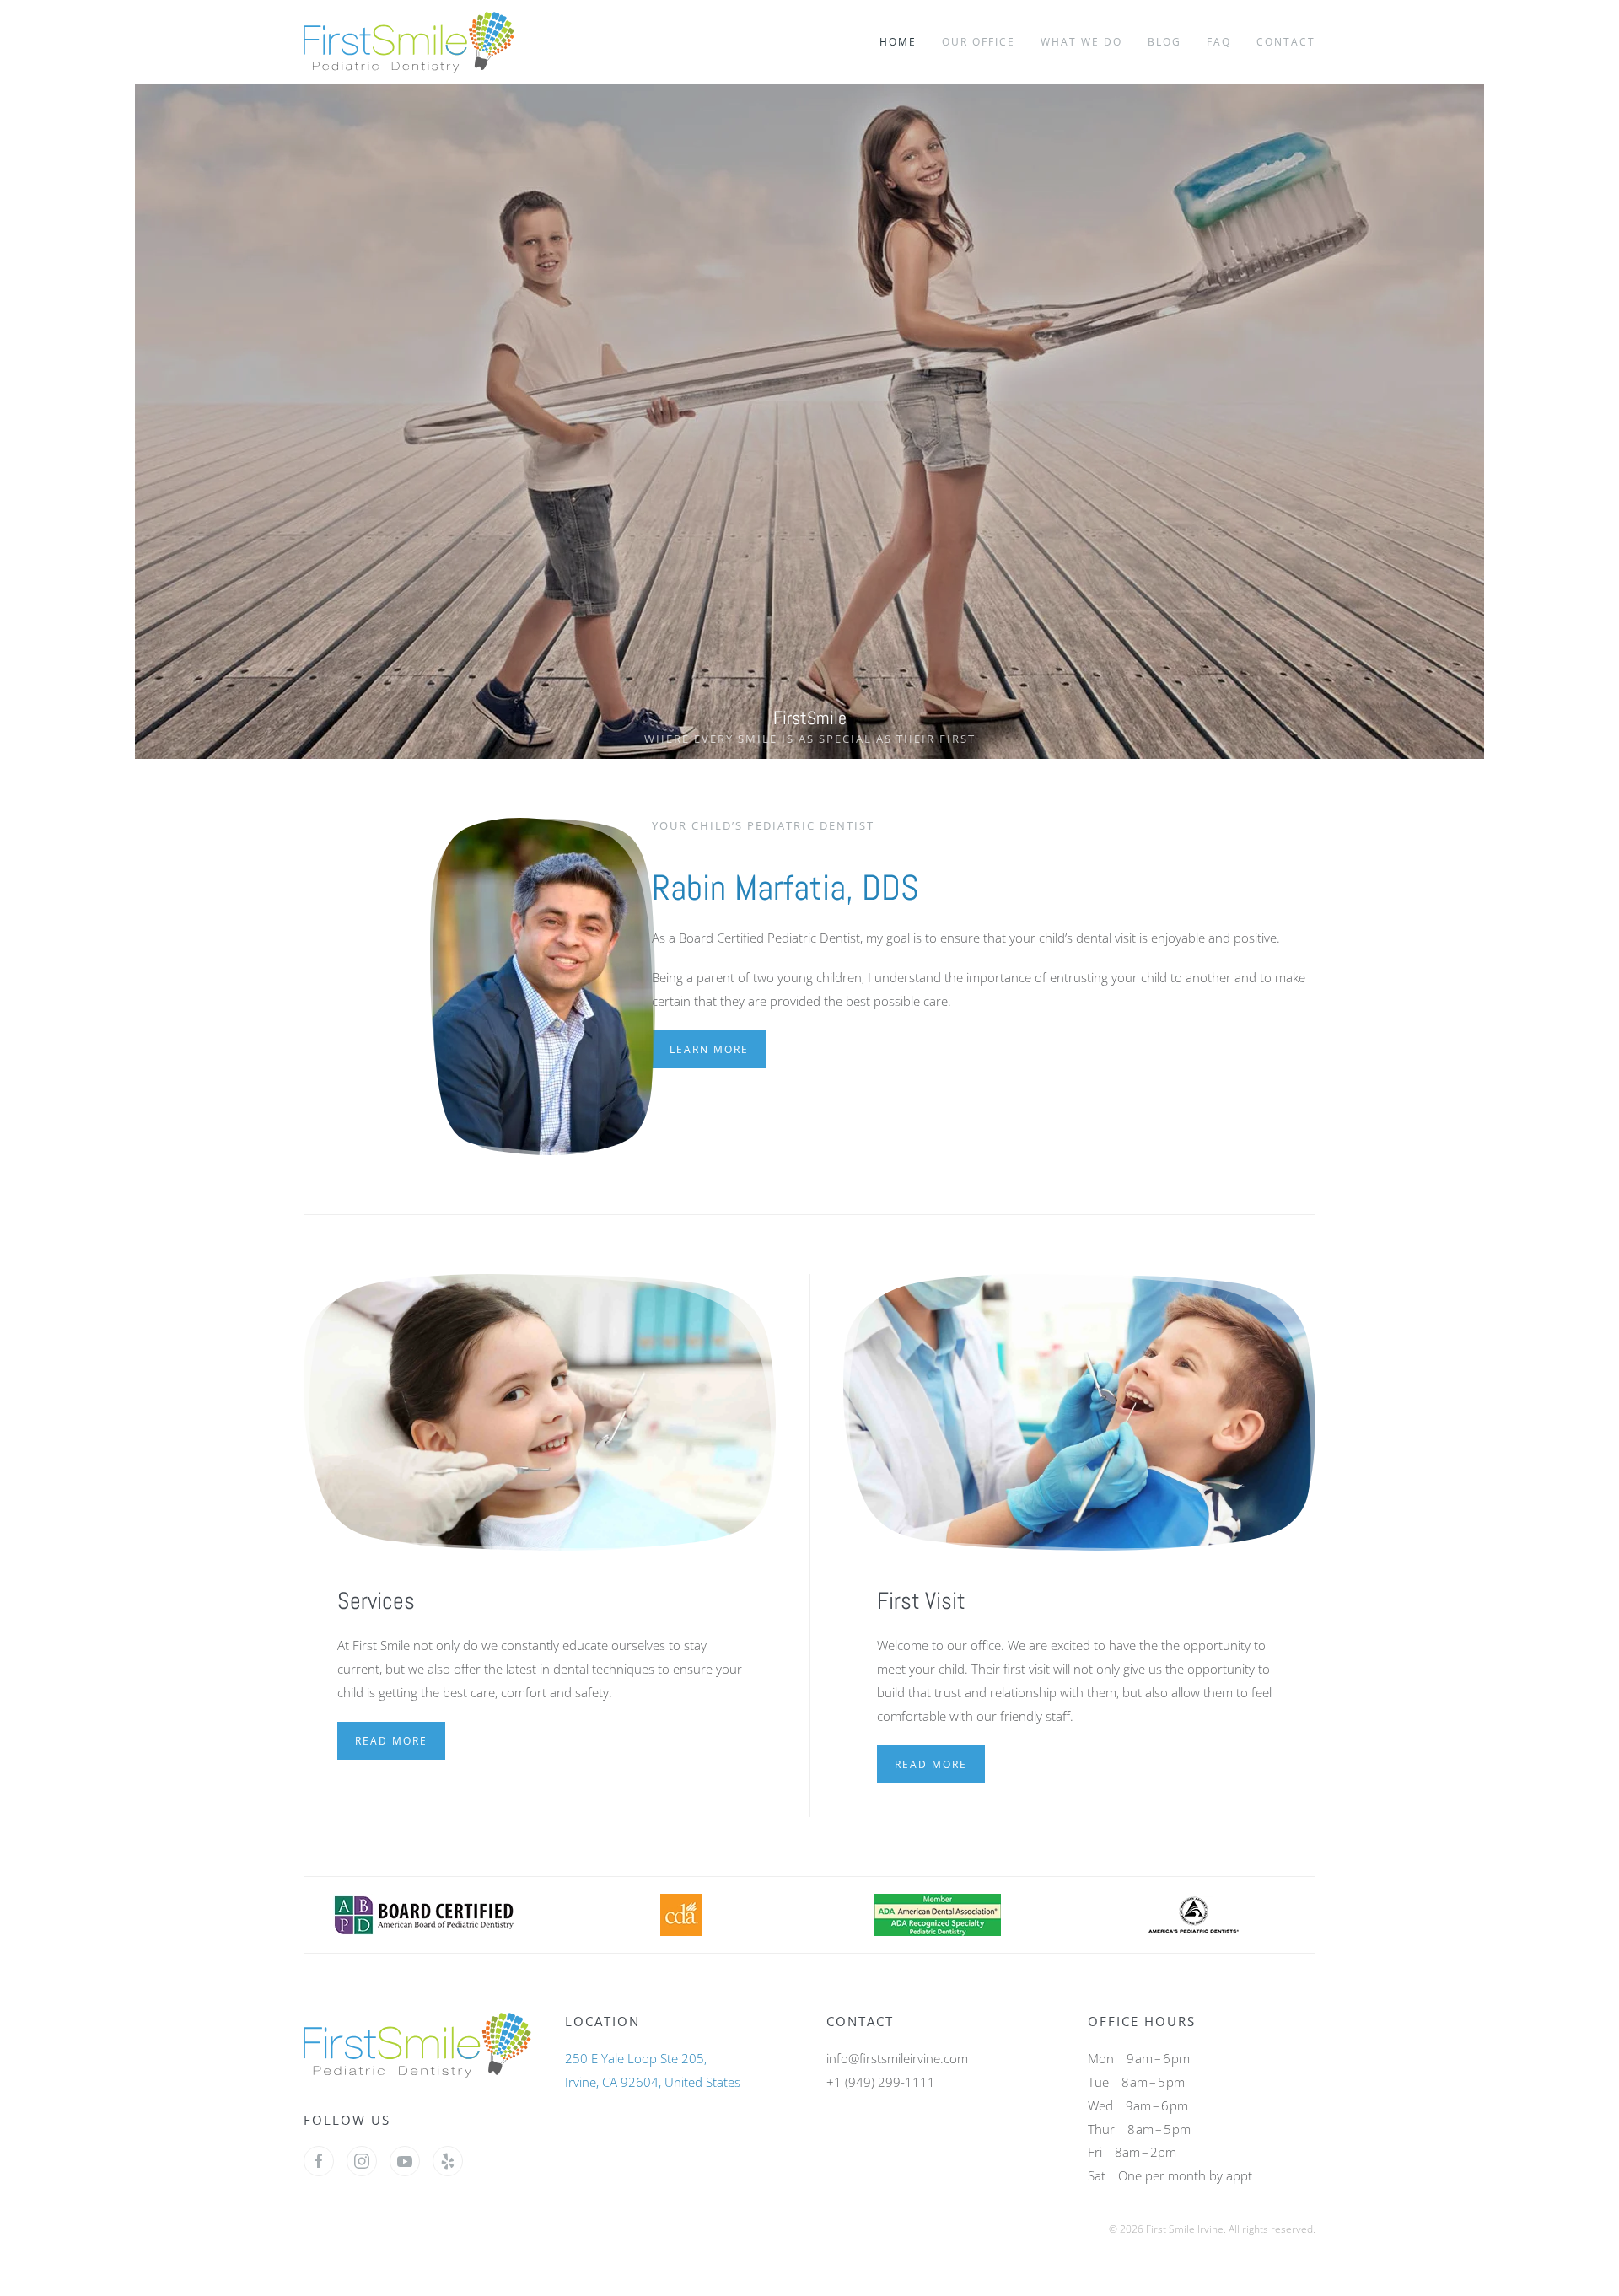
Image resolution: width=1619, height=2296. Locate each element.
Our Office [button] (979, 42)
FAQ (1219, 42)
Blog (1164, 42)
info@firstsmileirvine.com (897, 2058)
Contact (1286, 42)
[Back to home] (412, 42)
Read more (391, 1741)
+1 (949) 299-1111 (881, 2082)
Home (898, 42)
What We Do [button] (1081, 42)
